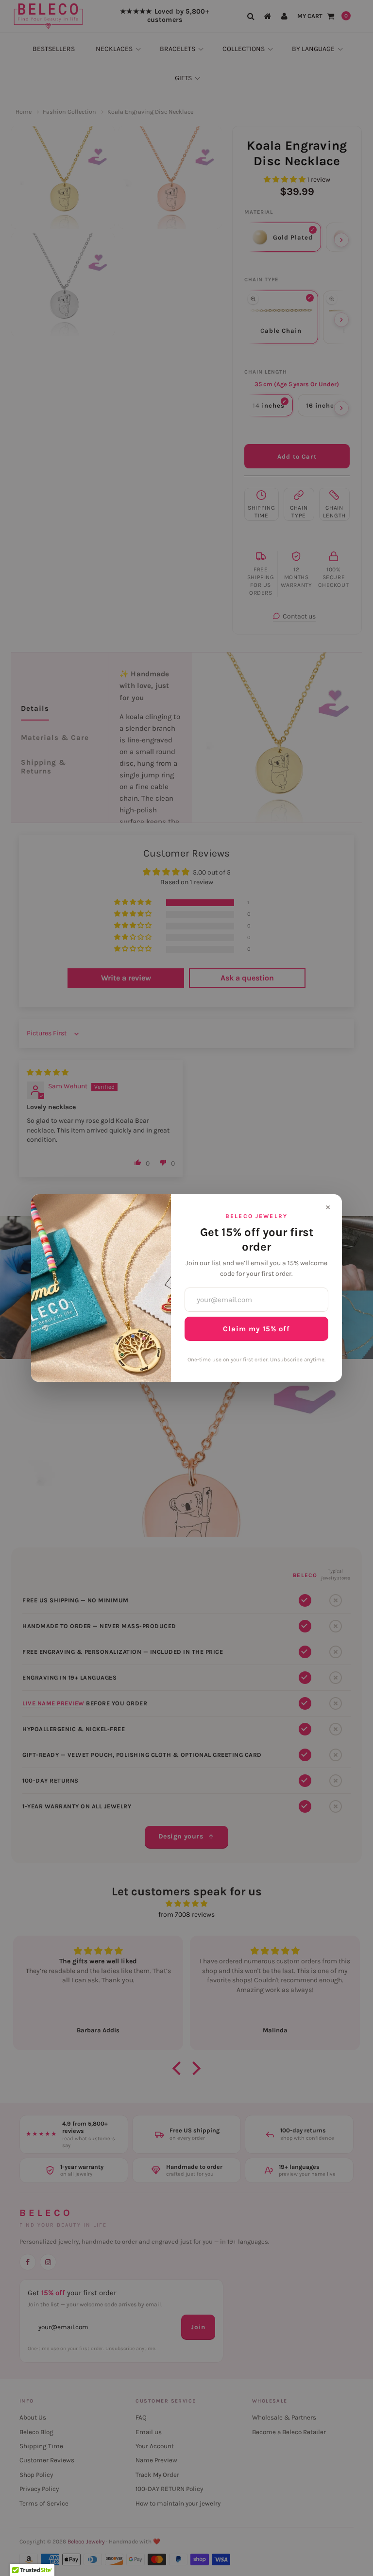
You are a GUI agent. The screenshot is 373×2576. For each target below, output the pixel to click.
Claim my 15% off (256, 1329)
